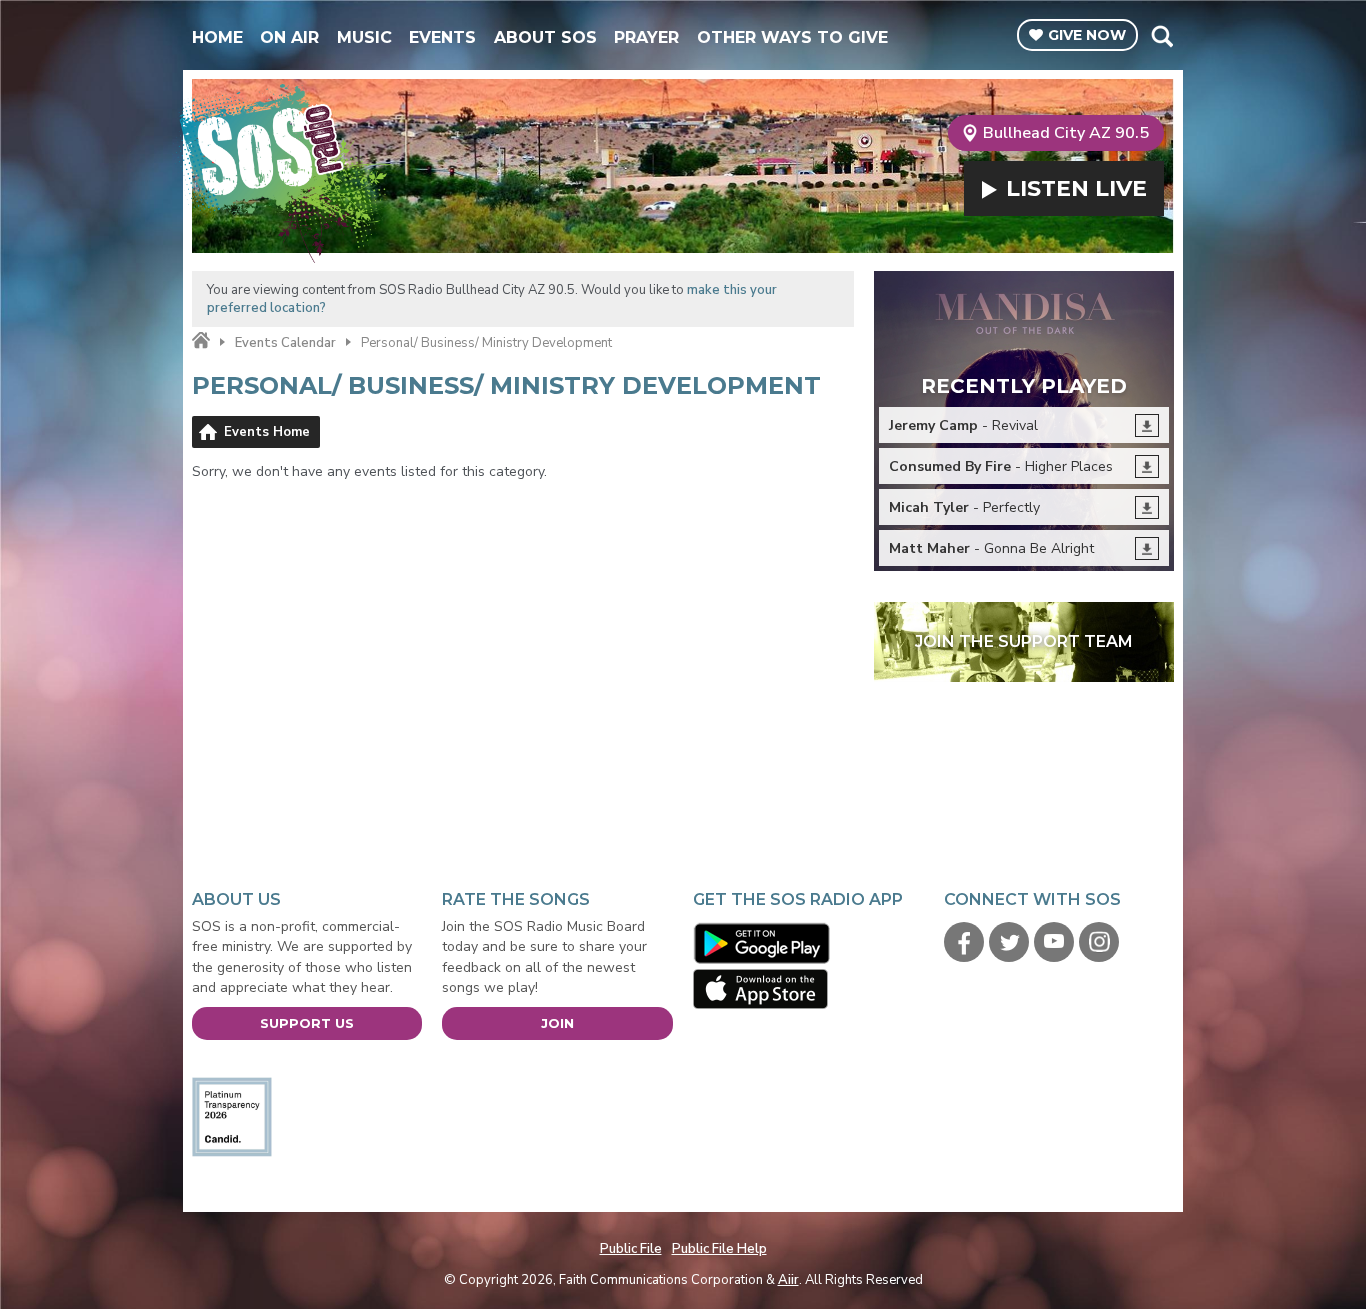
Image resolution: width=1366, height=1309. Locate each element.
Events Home (267, 432)
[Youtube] (1054, 942)
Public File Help (719, 1249)
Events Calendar (285, 343)
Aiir (788, 1280)
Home (217, 37)
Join (557, 1023)
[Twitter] (1009, 942)
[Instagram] (1099, 942)
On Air (289, 37)
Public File (631, 1249)
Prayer (646, 37)
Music (364, 37)
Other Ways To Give (792, 37)
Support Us (307, 1023)
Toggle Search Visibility (1161, 36)
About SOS (545, 37)
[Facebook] (964, 942)
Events (442, 37)
